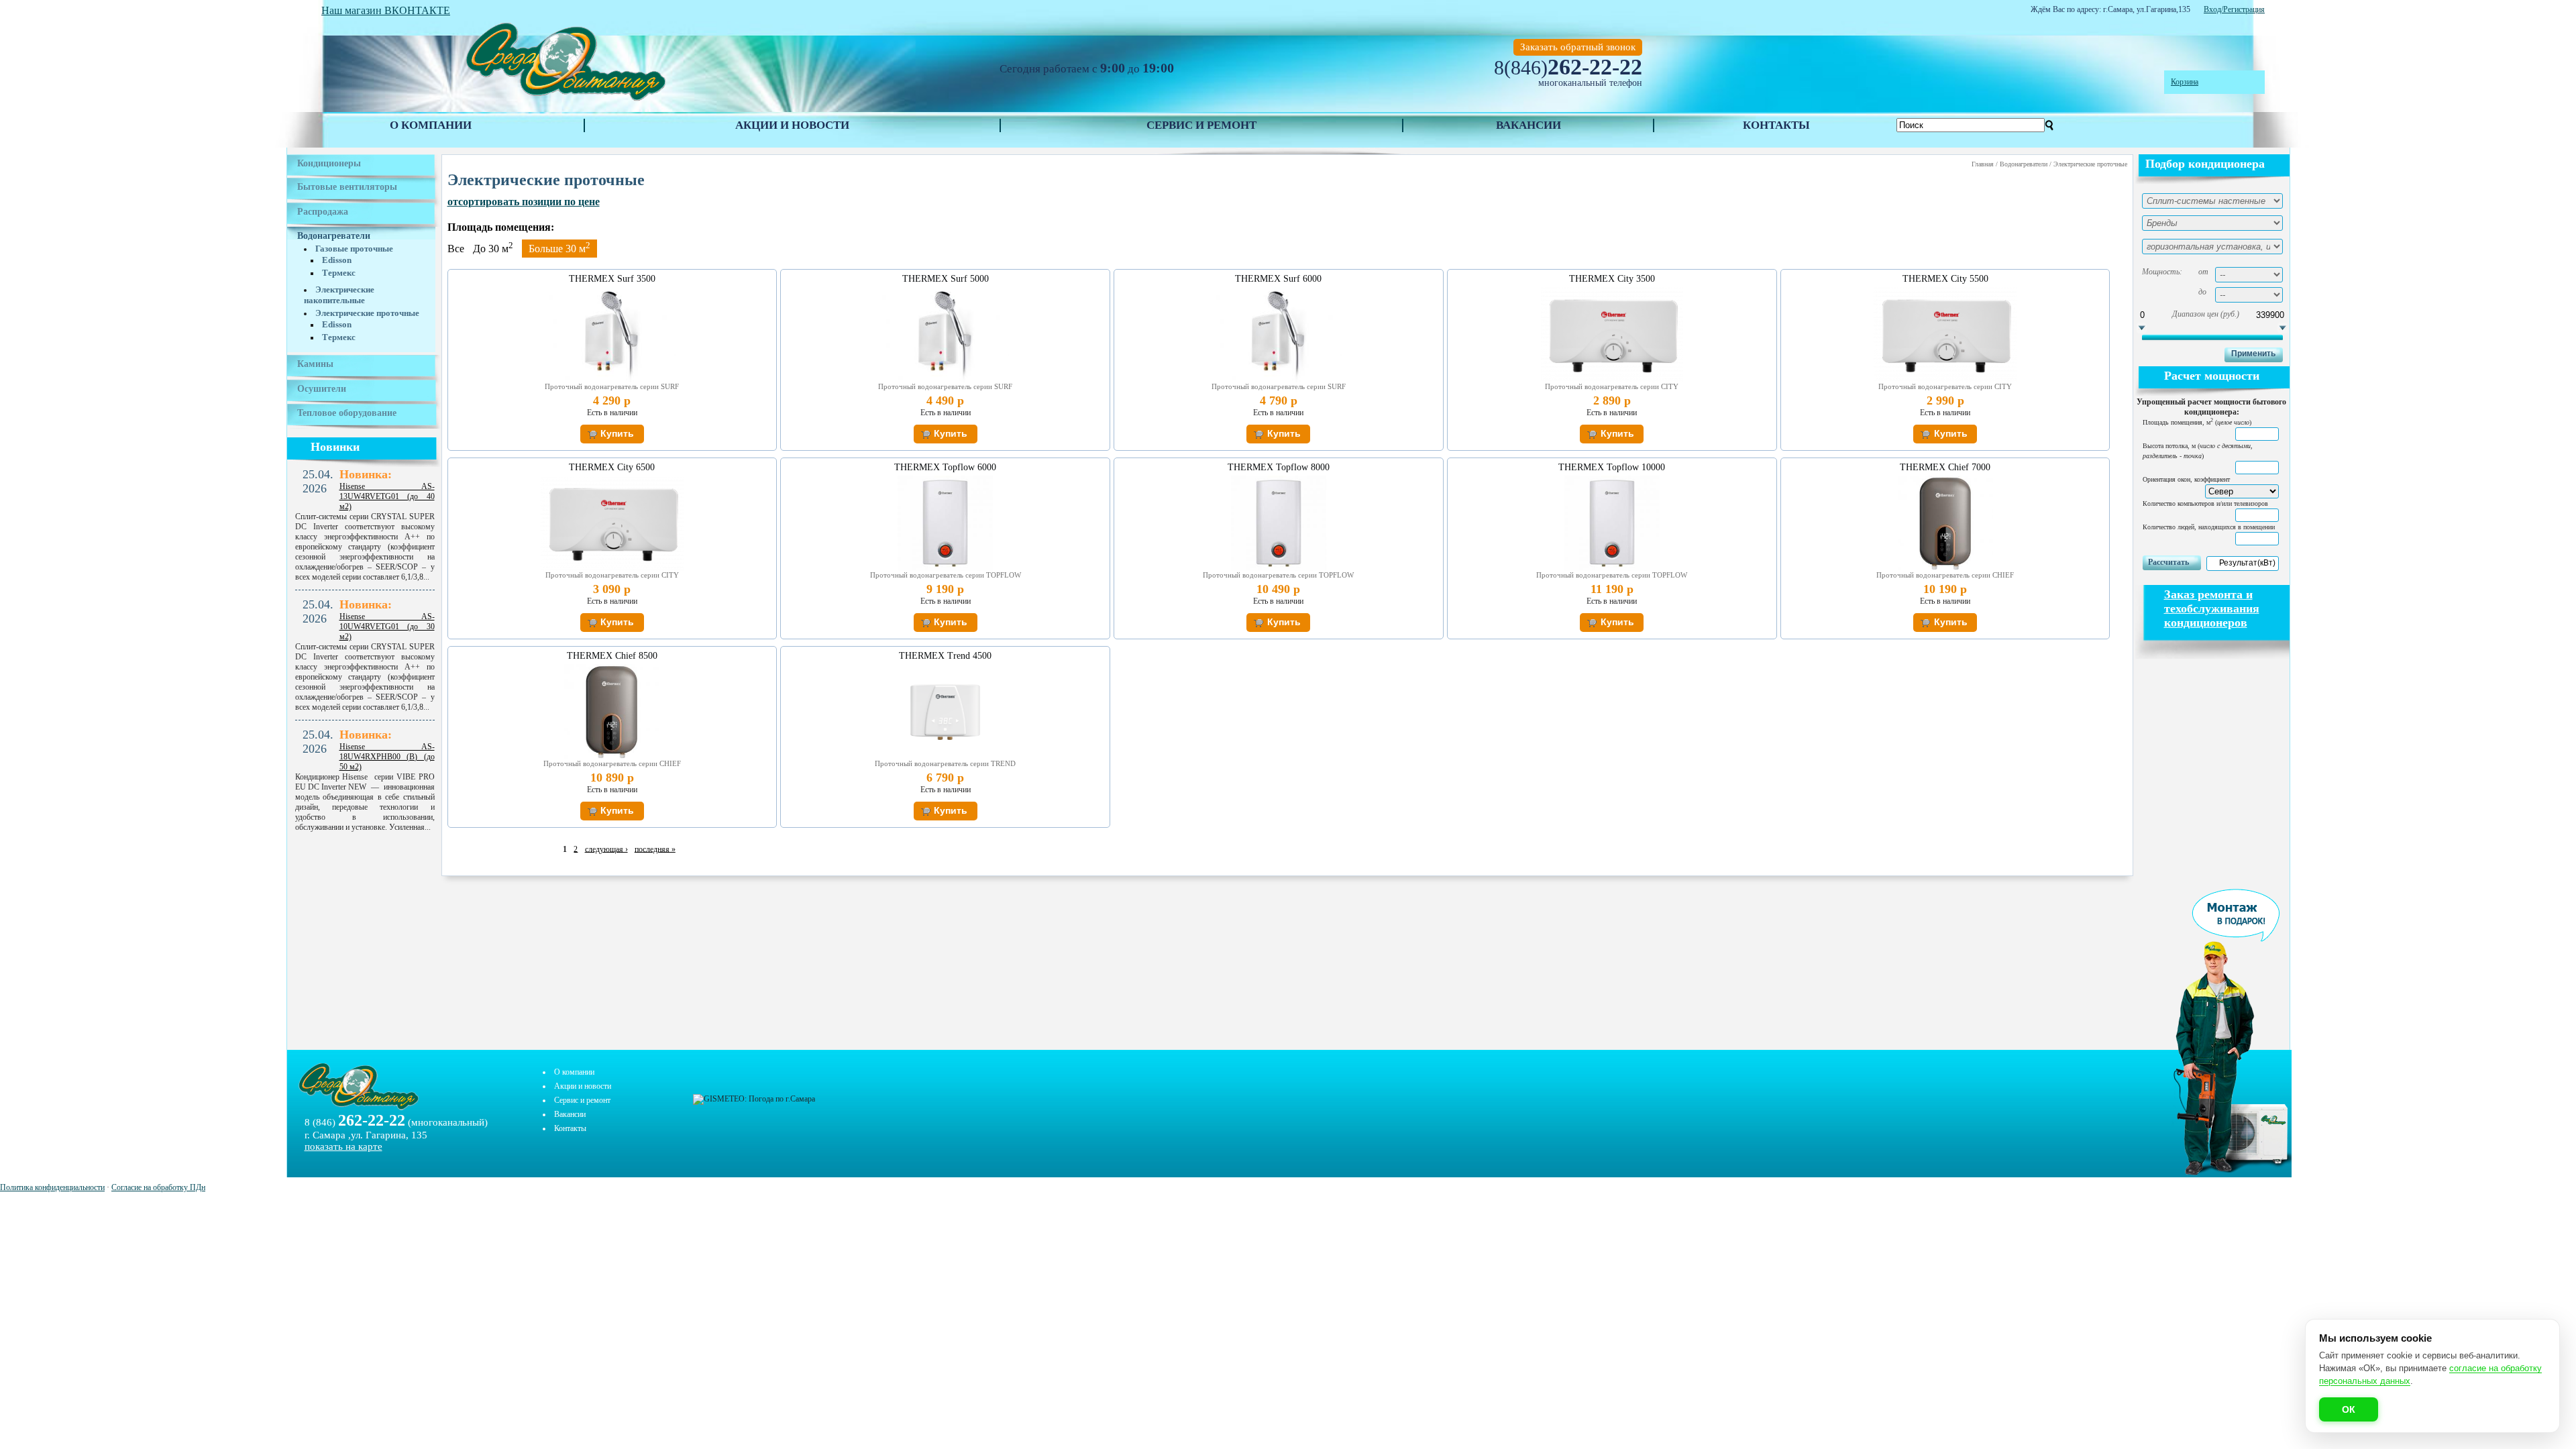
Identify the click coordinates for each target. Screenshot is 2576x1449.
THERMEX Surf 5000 (946, 279)
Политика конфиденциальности (52, 1187)
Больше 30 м (559, 247)
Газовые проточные (354, 249)
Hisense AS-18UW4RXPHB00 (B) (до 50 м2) (387, 757)
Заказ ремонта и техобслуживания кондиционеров (2212, 608)
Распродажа (323, 212)
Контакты (1776, 125)
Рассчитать (2168, 562)
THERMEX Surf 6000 (1278, 279)
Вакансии (1528, 125)
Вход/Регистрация (2234, 9)
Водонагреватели (334, 236)
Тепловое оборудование (347, 413)
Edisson (337, 260)
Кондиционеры (329, 163)
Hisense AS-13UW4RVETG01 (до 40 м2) (387, 496)
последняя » (655, 849)
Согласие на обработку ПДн (158, 1187)
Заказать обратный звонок (1578, 47)
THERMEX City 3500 (1612, 279)
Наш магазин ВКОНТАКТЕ (386, 10)
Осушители (322, 389)
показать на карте (343, 1146)
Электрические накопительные (339, 295)
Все (456, 249)
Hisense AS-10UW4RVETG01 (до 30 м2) (387, 627)
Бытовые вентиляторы (347, 187)
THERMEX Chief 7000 (1945, 467)
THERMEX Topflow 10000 (1612, 467)
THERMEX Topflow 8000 (1279, 467)
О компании (431, 125)
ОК (2349, 1409)
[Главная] (565, 101)
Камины (315, 364)
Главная (1983, 164)
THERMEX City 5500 (1945, 279)
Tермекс (339, 337)
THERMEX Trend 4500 (945, 656)
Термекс (339, 273)
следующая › (606, 849)
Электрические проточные (367, 313)
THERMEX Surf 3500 (612, 279)
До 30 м (493, 249)
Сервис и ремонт (1201, 125)
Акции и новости (792, 125)
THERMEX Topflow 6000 (945, 467)
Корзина (2185, 82)
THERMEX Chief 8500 (612, 656)
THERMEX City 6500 (612, 467)
